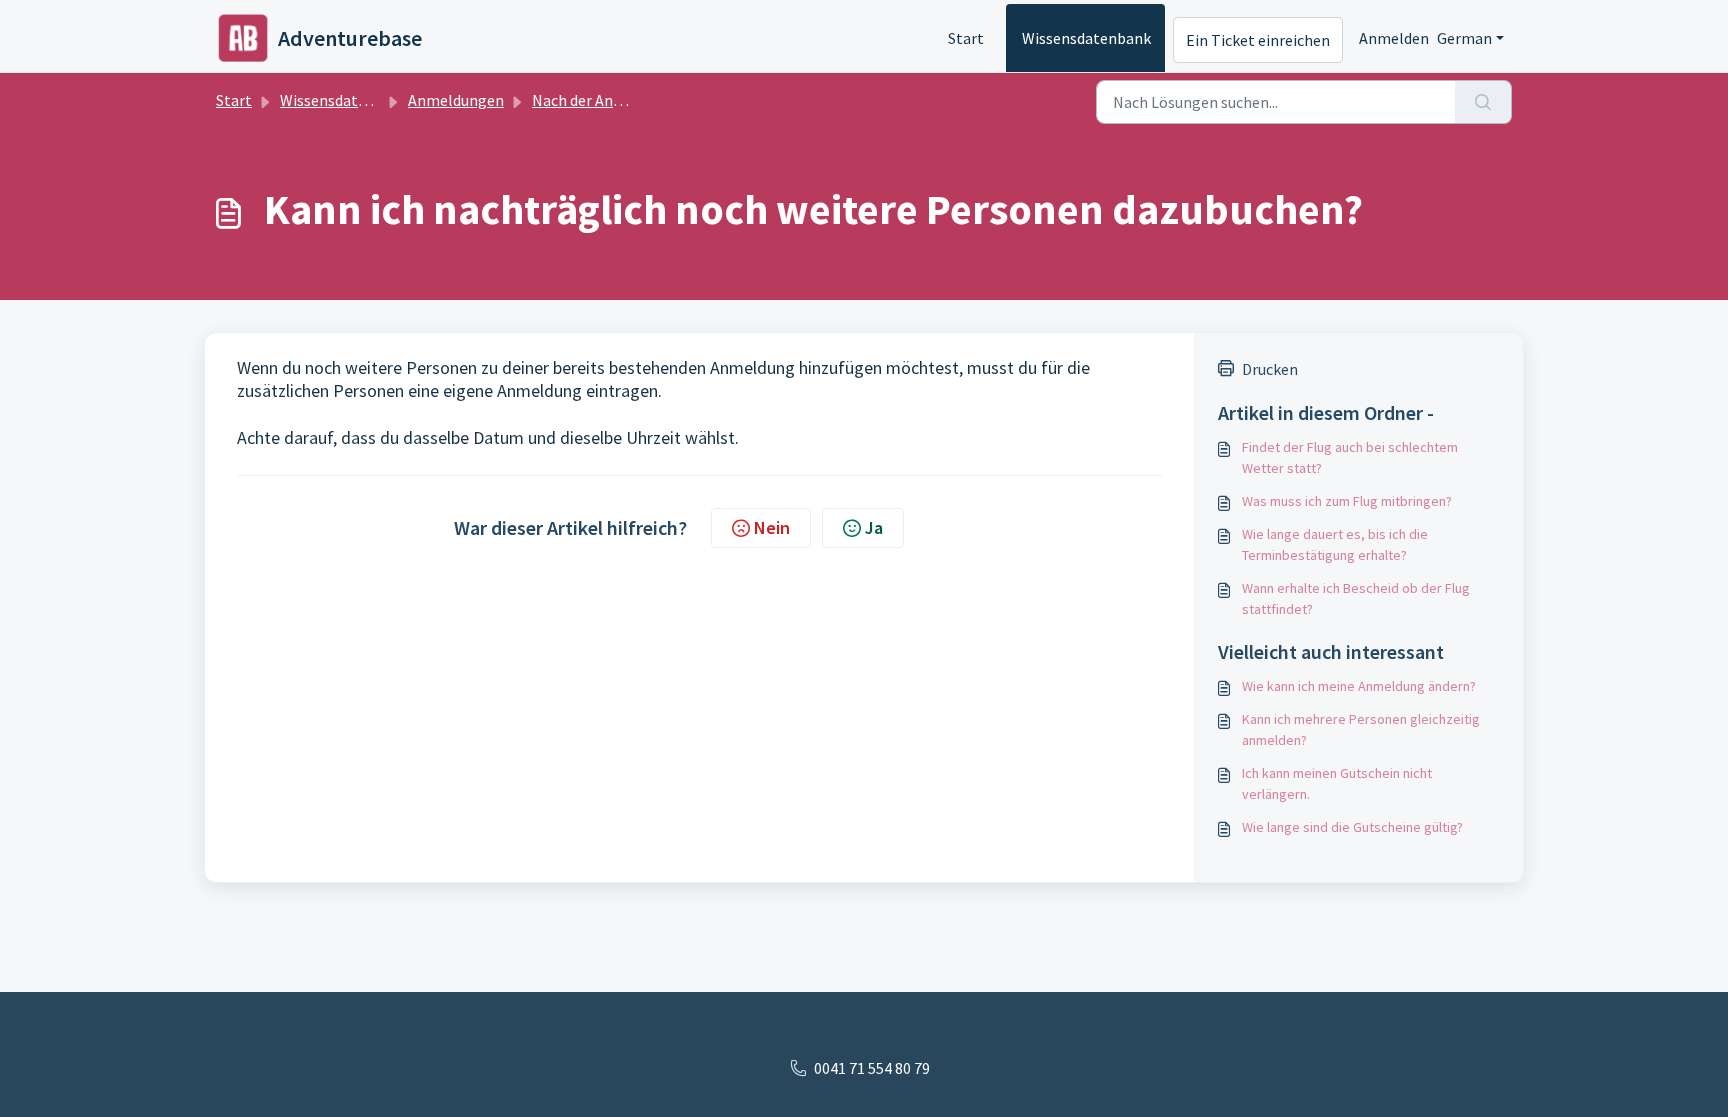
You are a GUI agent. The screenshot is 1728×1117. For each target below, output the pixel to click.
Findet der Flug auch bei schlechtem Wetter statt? (1350, 457)
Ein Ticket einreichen (1258, 40)
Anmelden (1394, 38)
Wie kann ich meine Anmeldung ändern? (1359, 686)
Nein (772, 527)
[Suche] (1483, 102)
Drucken (1270, 369)
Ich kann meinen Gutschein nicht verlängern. (1337, 783)
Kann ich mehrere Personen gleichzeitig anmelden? (1361, 729)
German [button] (1464, 38)
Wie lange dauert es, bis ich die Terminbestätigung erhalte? (1335, 544)
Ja (874, 527)
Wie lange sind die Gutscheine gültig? (1352, 827)
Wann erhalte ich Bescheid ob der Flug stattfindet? (1356, 598)
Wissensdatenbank (1086, 38)
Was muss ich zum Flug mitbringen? (1347, 501)
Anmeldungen (456, 100)
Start (966, 38)
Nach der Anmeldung (603, 100)
